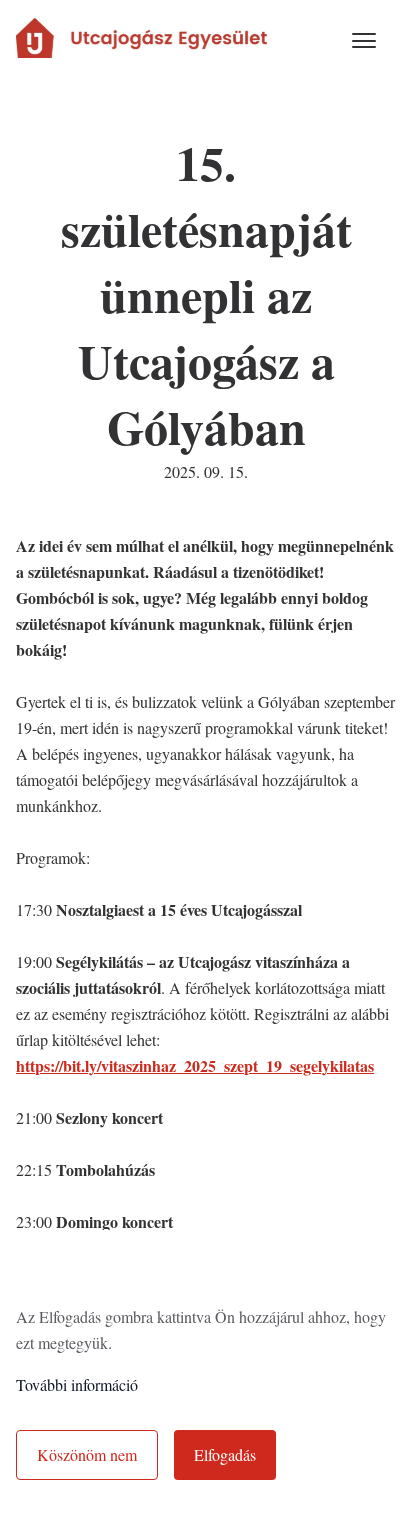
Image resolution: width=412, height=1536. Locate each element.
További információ (77, 1384)
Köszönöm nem (87, 1454)
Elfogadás (225, 1454)
